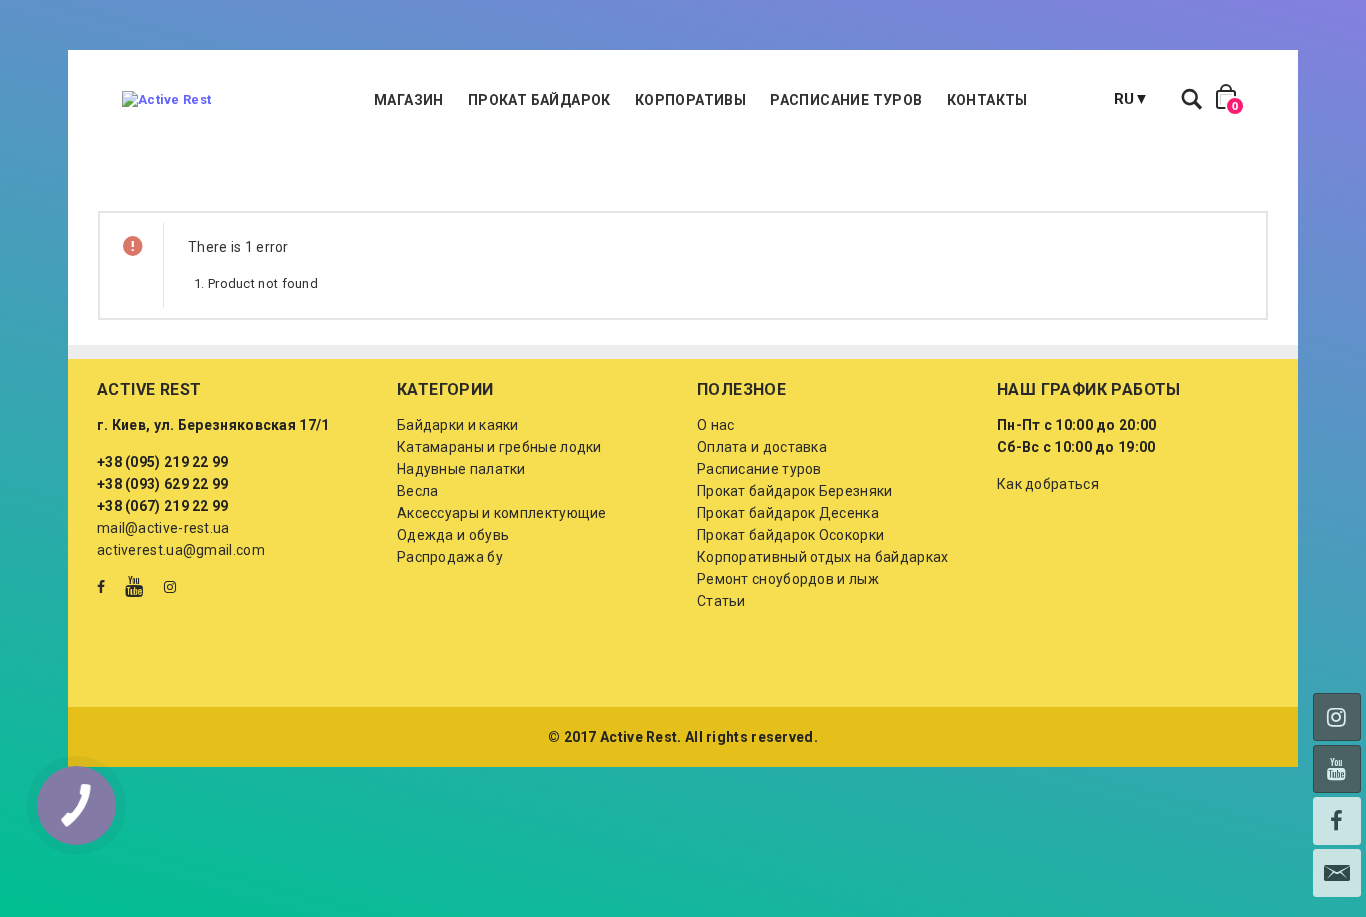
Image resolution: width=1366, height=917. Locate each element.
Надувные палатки (461, 469)
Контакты (987, 100)
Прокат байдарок (539, 100)
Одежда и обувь (453, 535)
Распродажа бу (450, 557)
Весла (418, 491)
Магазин (409, 100)
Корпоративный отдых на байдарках (823, 557)
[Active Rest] (166, 100)
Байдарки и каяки (458, 425)
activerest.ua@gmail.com (181, 550)
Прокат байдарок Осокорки (790, 535)
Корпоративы (690, 100)
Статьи (721, 601)
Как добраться (1048, 484)
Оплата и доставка (762, 447)
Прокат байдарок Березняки (795, 491)
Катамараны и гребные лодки (499, 447)
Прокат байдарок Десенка (788, 513)
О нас (716, 425)
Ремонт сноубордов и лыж (788, 579)
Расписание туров (846, 100)
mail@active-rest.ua (163, 528)
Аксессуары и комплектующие (502, 513)
